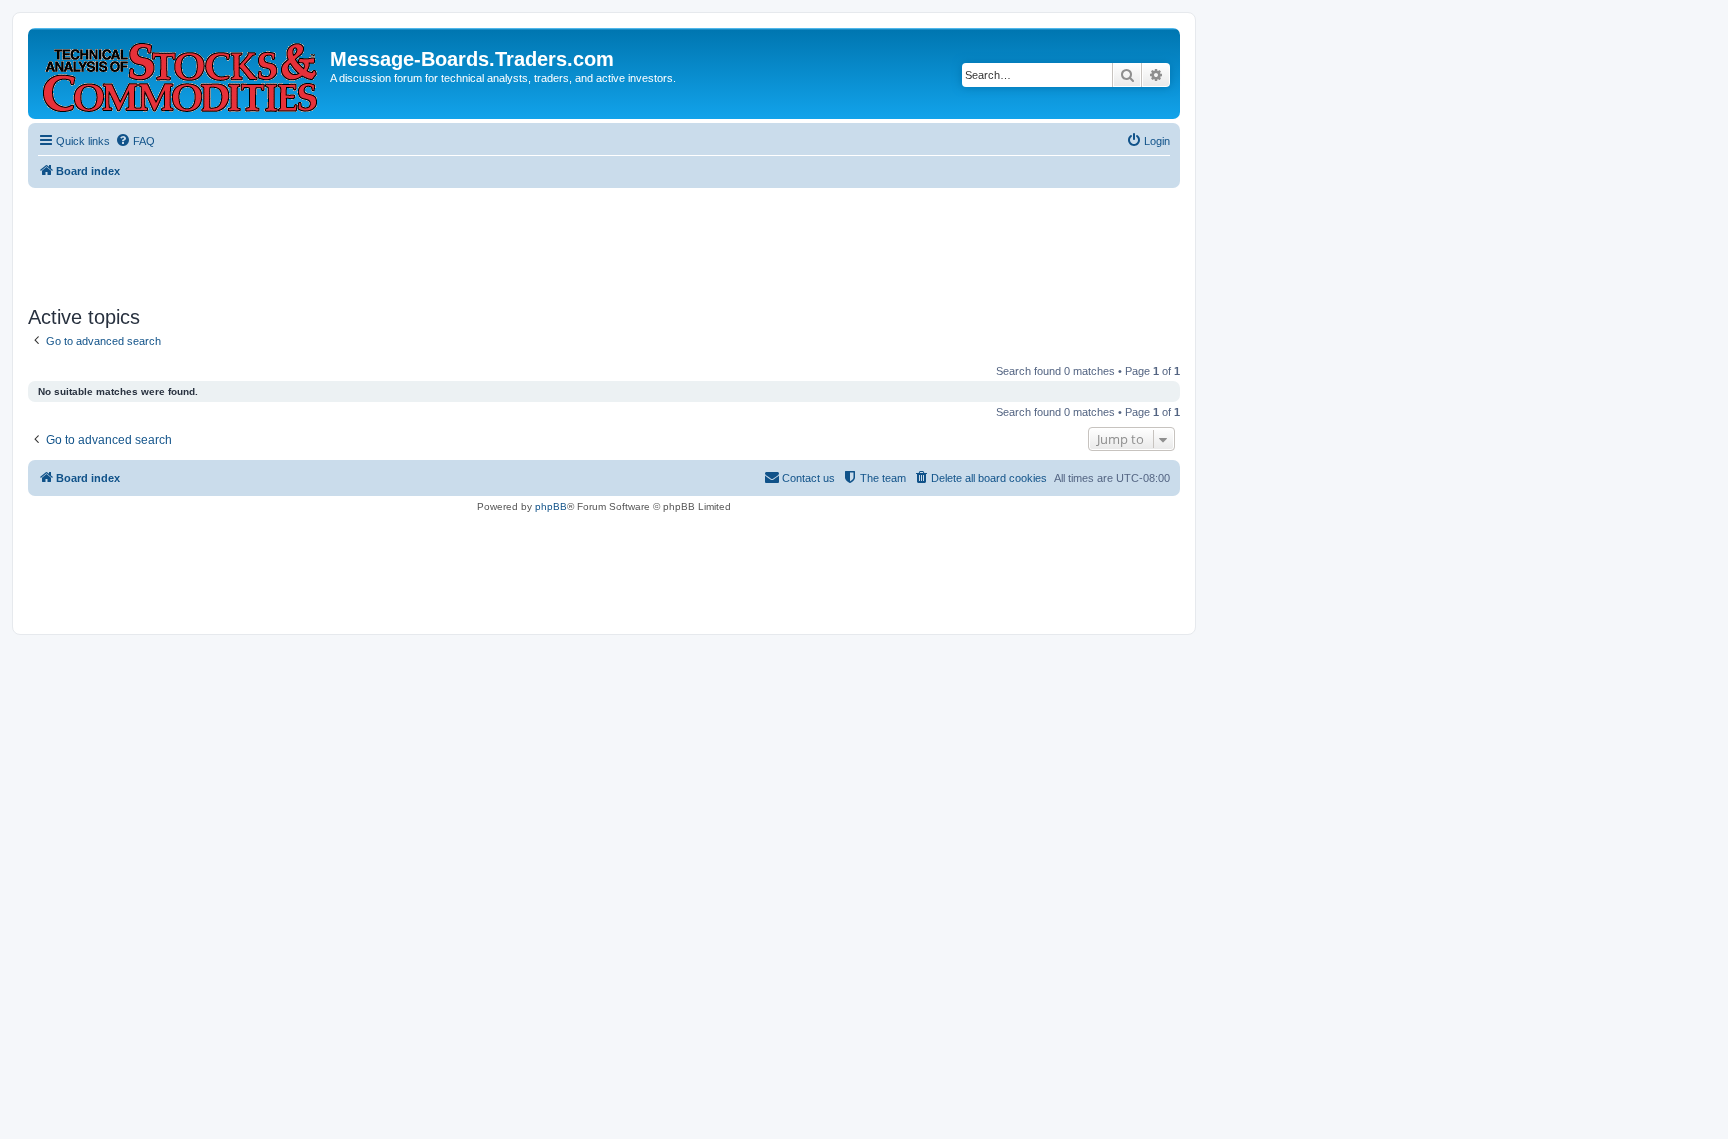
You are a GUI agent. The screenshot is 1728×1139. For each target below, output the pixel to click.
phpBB (551, 506)
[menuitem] (135, 141)
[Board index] (181, 73)
